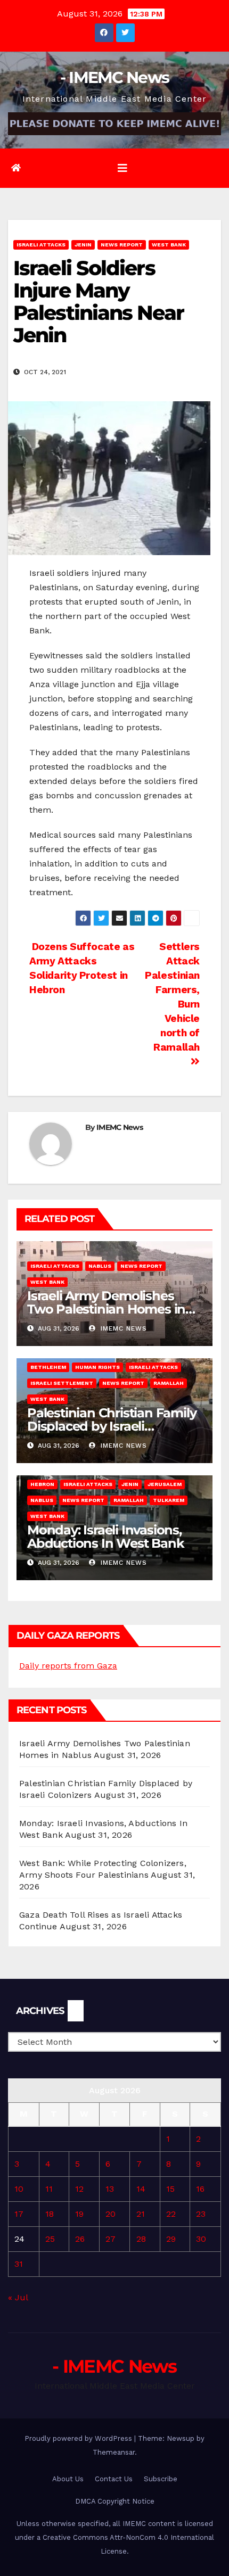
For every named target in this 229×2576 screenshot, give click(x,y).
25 (50, 2239)
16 (200, 2189)
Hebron (42, 1484)
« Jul (18, 2297)
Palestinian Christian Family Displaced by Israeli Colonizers (112, 1426)
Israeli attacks (41, 245)
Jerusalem (165, 1484)
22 (171, 2214)
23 (201, 2214)
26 (80, 2239)
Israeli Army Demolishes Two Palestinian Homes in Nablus (106, 1309)
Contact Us (114, 2479)
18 (50, 2214)
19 (79, 2214)
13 (110, 2189)
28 (141, 2239)
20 (111, 2214)
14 (141, 2189)
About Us (68, 2479)
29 (171, 2239)
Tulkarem (169, 1500)
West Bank (169, 245)
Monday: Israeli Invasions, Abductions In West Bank (105, 1537)
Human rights (97, 1367)
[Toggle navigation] (122, 168)
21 (141, 2214)
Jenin (83, 245)
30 (201, 2239)
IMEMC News (120, 1127)
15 (170, 2189)
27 (111, 2239)
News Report (122, 245)
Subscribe (161, 2479)
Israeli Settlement (62, 1383)
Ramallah (169, 1383)
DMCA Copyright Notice (115, 2501)
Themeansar (114, 2452)
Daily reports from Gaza (68, 1666)
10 (19, 2189)
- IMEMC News (115, 77)
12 (79, 2189)
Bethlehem (48, 1367)
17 (19, 2214)
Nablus (100, 1266)
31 (19, 2264)
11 (49, 2189)
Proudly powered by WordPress (79, 2438)
